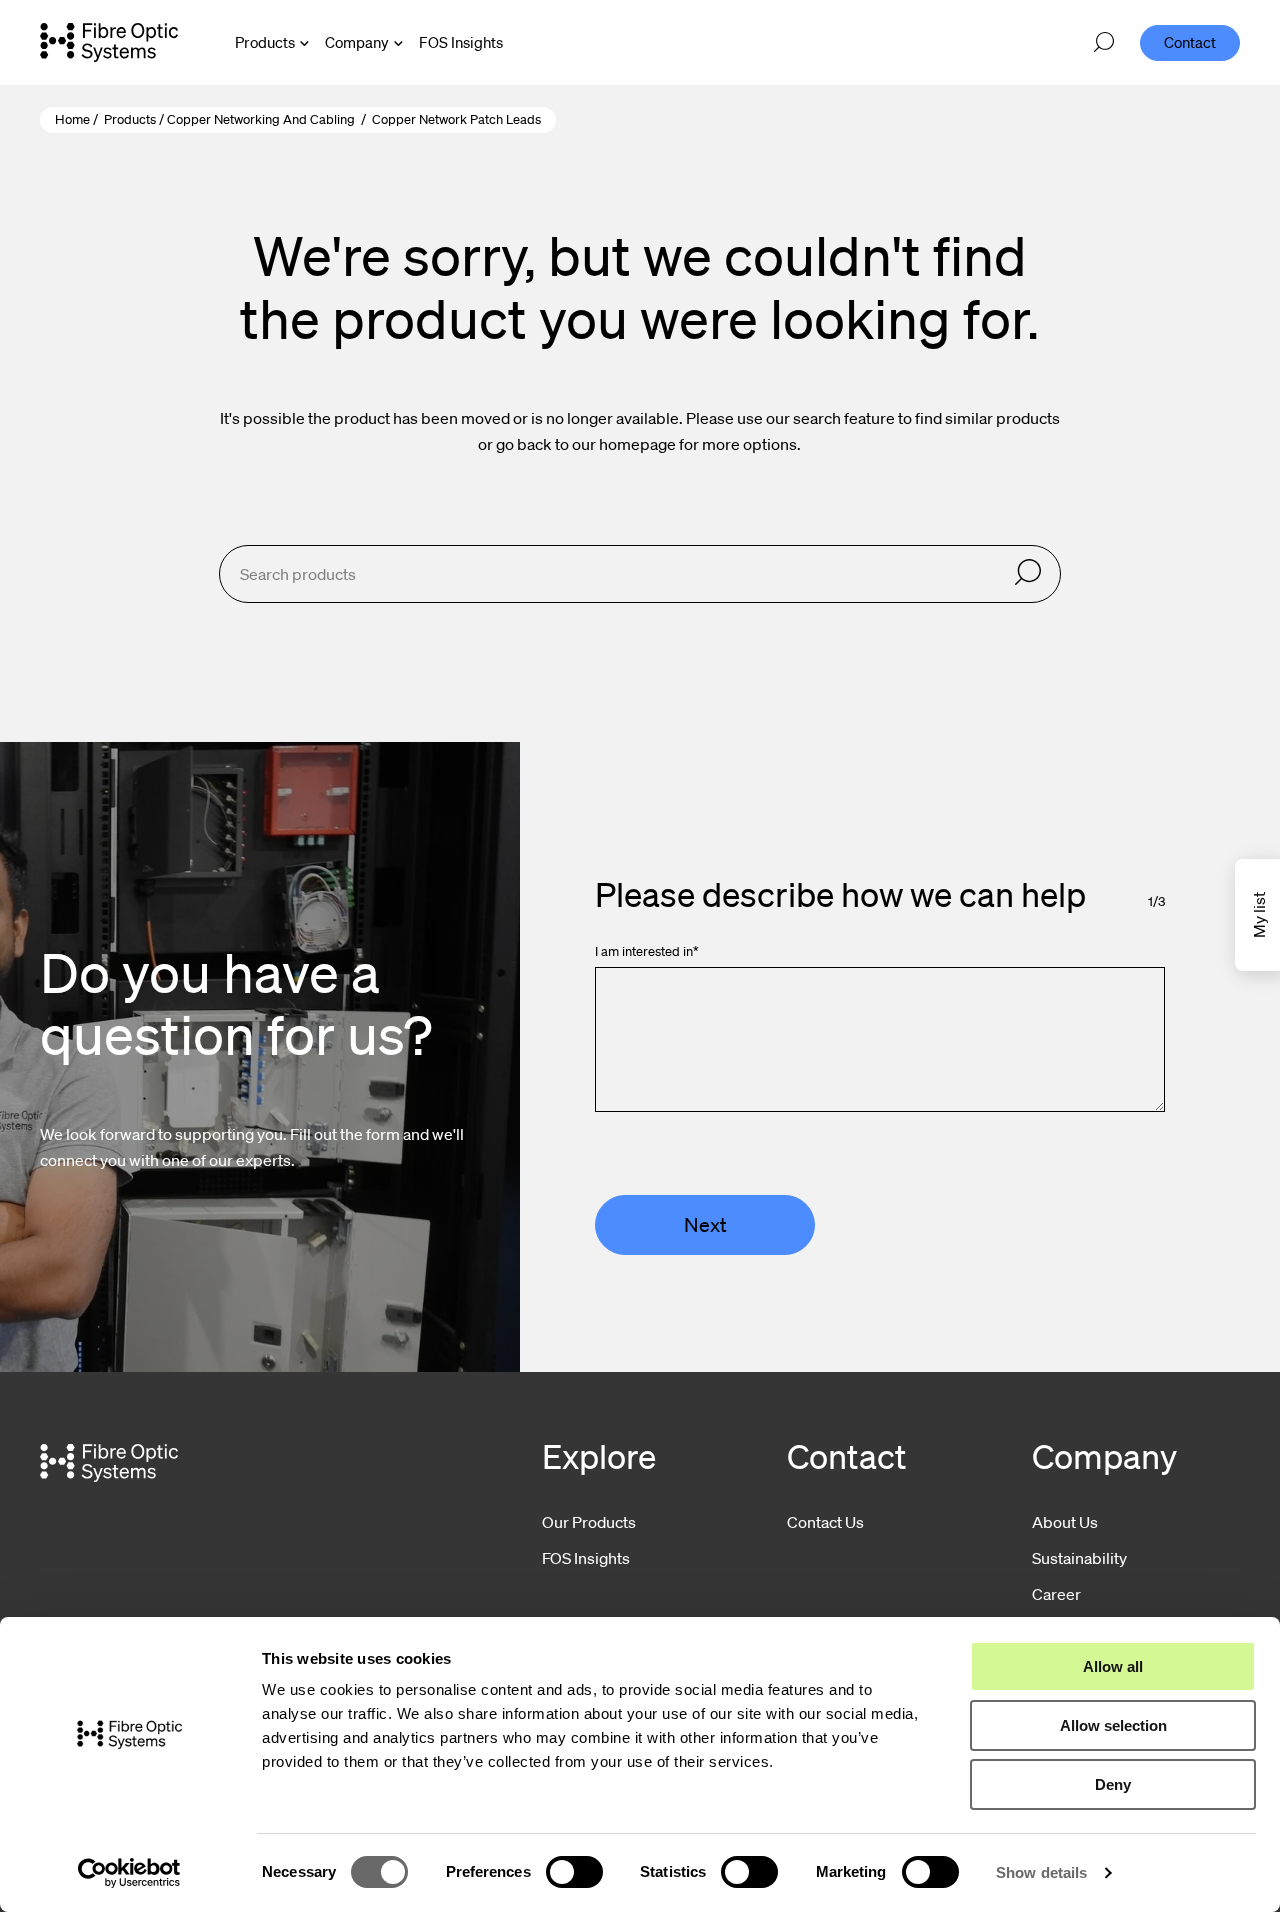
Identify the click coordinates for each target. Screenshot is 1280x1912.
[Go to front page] (109, 42)
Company (357, 42)
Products (265, 42)
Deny (1113, 1784)
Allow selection (1113, 1725)
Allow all (1113, 1666)
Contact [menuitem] (1190, 42)
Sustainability (1079, 1558)
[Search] (1028, 573)
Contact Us (825, 1522)
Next (705, 1225)
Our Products (589, 1522)
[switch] (574, 1872)
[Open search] (1104, 43)
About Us (1065, 1522)
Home (72, 119)
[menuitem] (461, 42)
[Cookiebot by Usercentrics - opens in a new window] (129, 1873)
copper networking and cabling (261, 119)
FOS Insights (586, 1558)
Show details (1041, 1872)
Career (1056, 1594)
